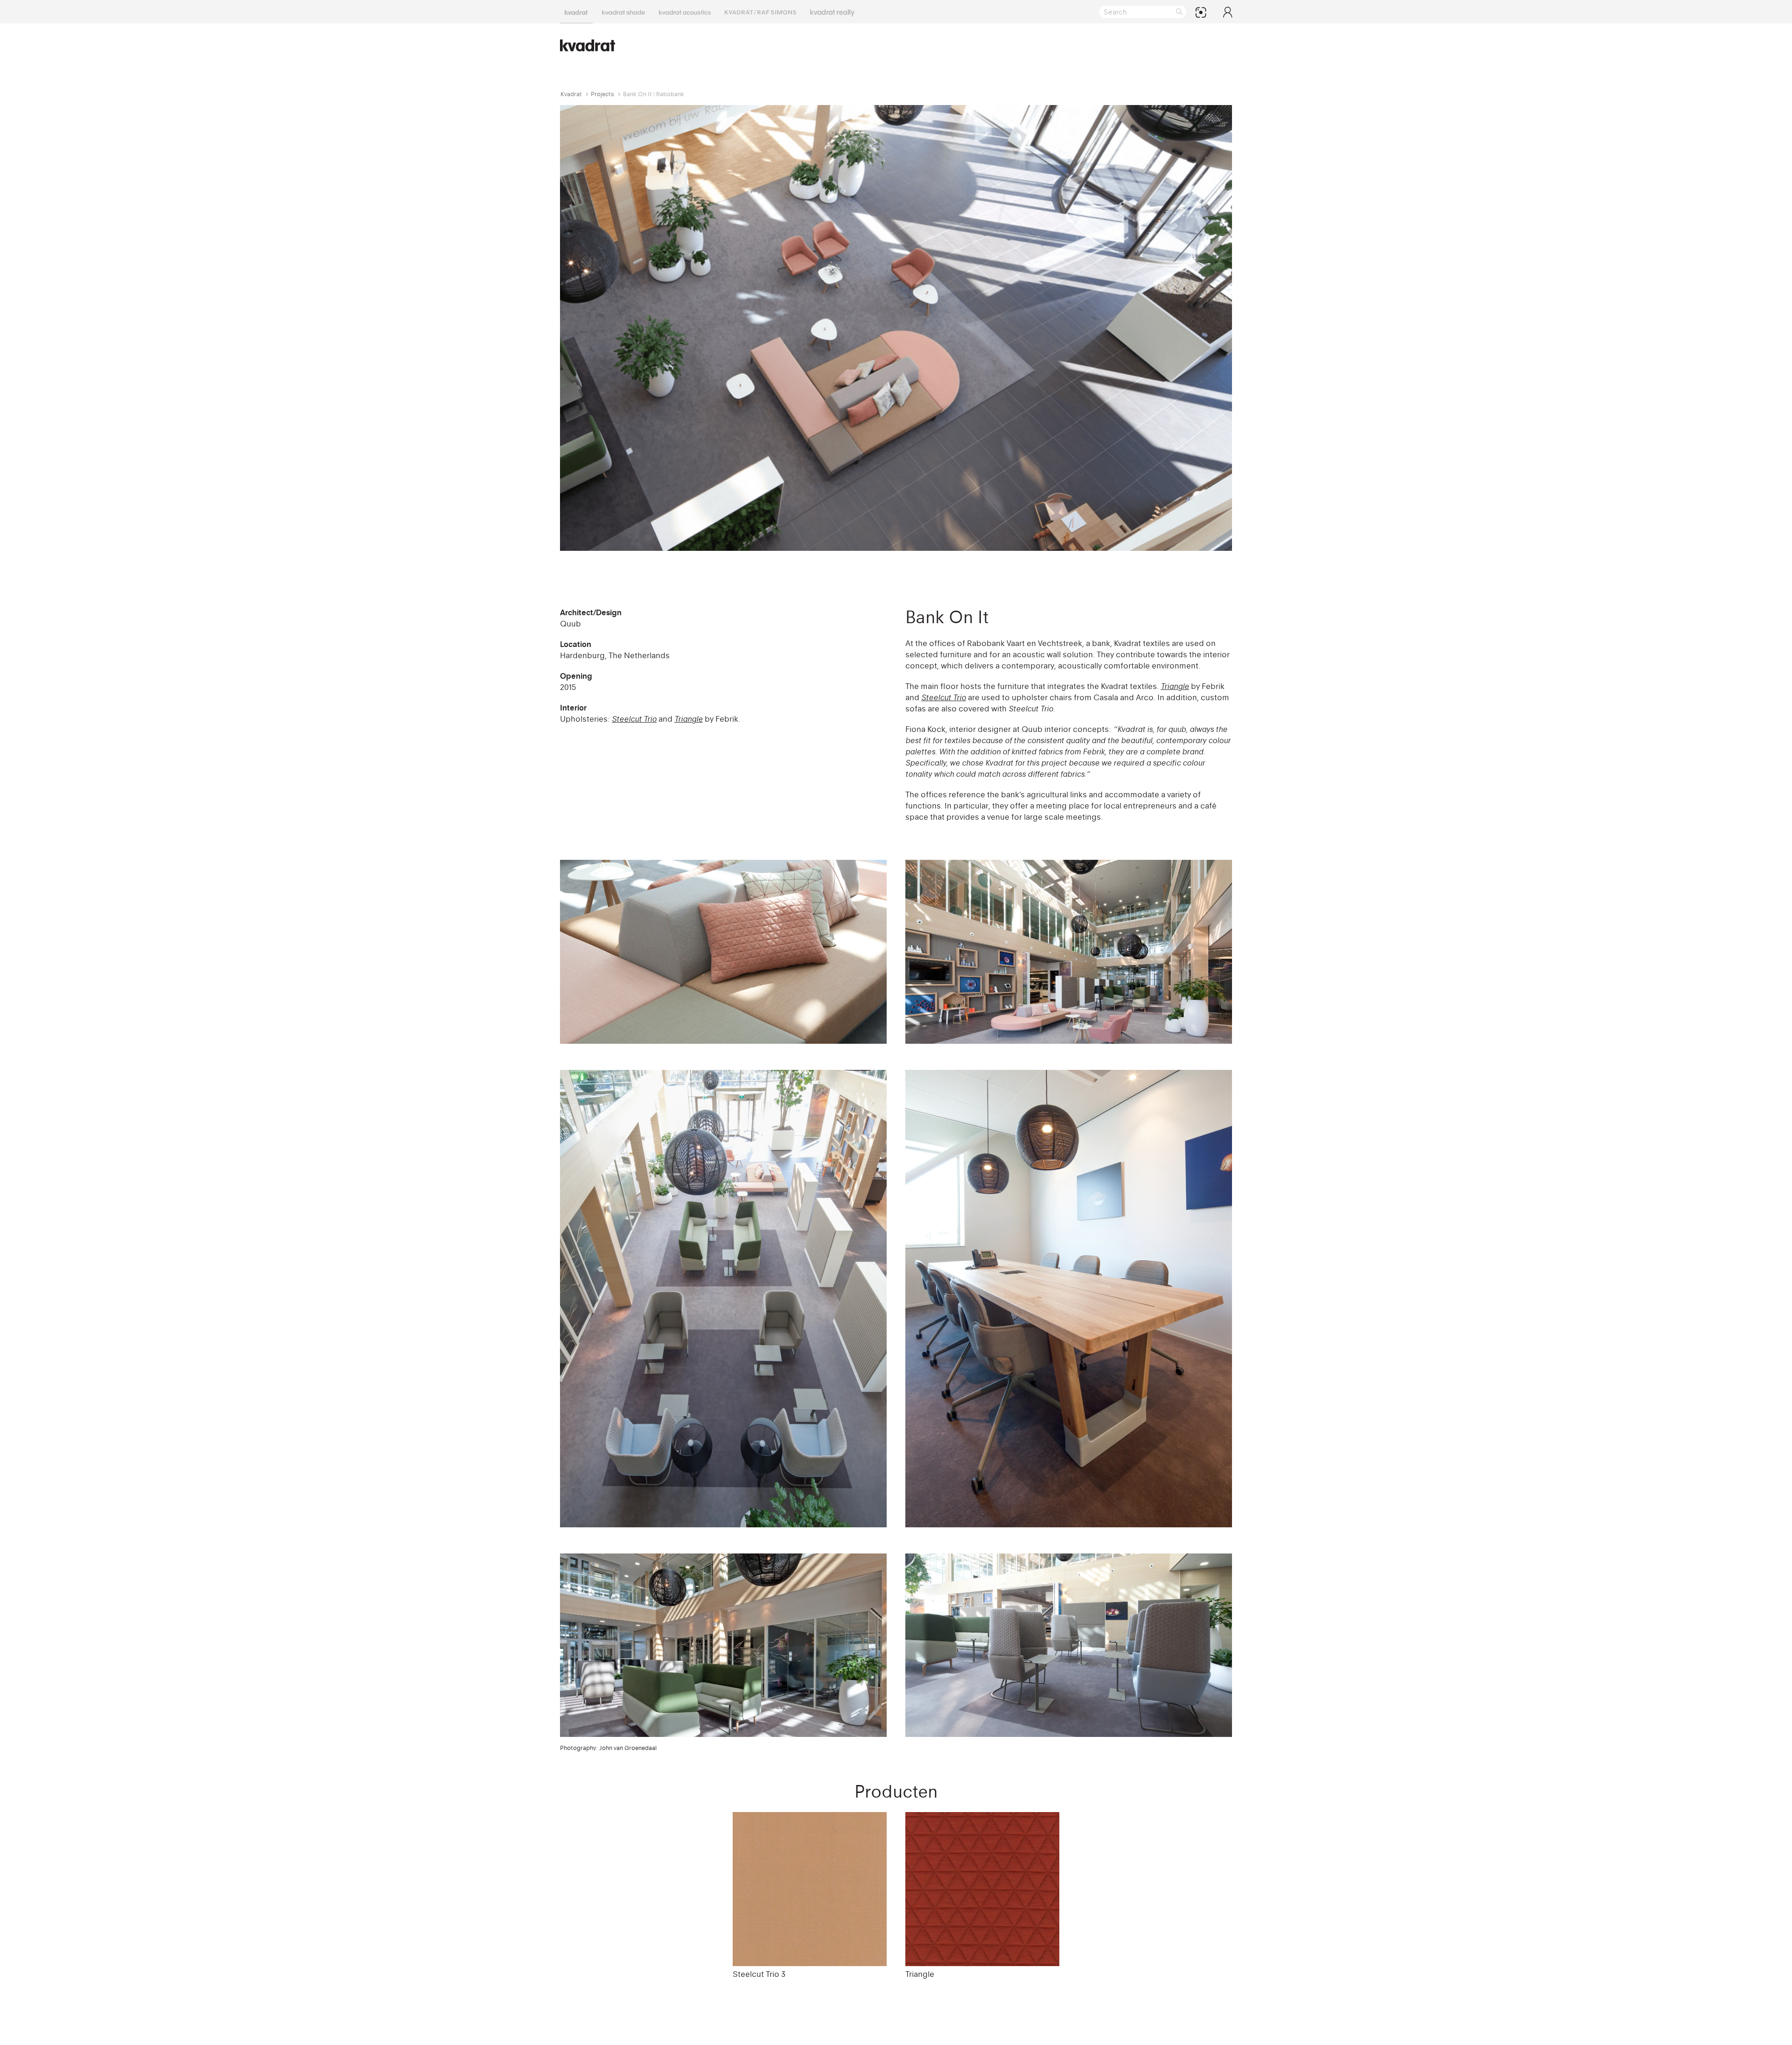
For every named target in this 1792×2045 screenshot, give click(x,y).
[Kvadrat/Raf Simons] (760, 12)
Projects (602, 94)
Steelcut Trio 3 (759, 1974)
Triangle (920, 1974)
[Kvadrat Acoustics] (685, 12)
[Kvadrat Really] (832, 12)
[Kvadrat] (576, 12)
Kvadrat (571, 94)
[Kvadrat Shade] (623, 12)
